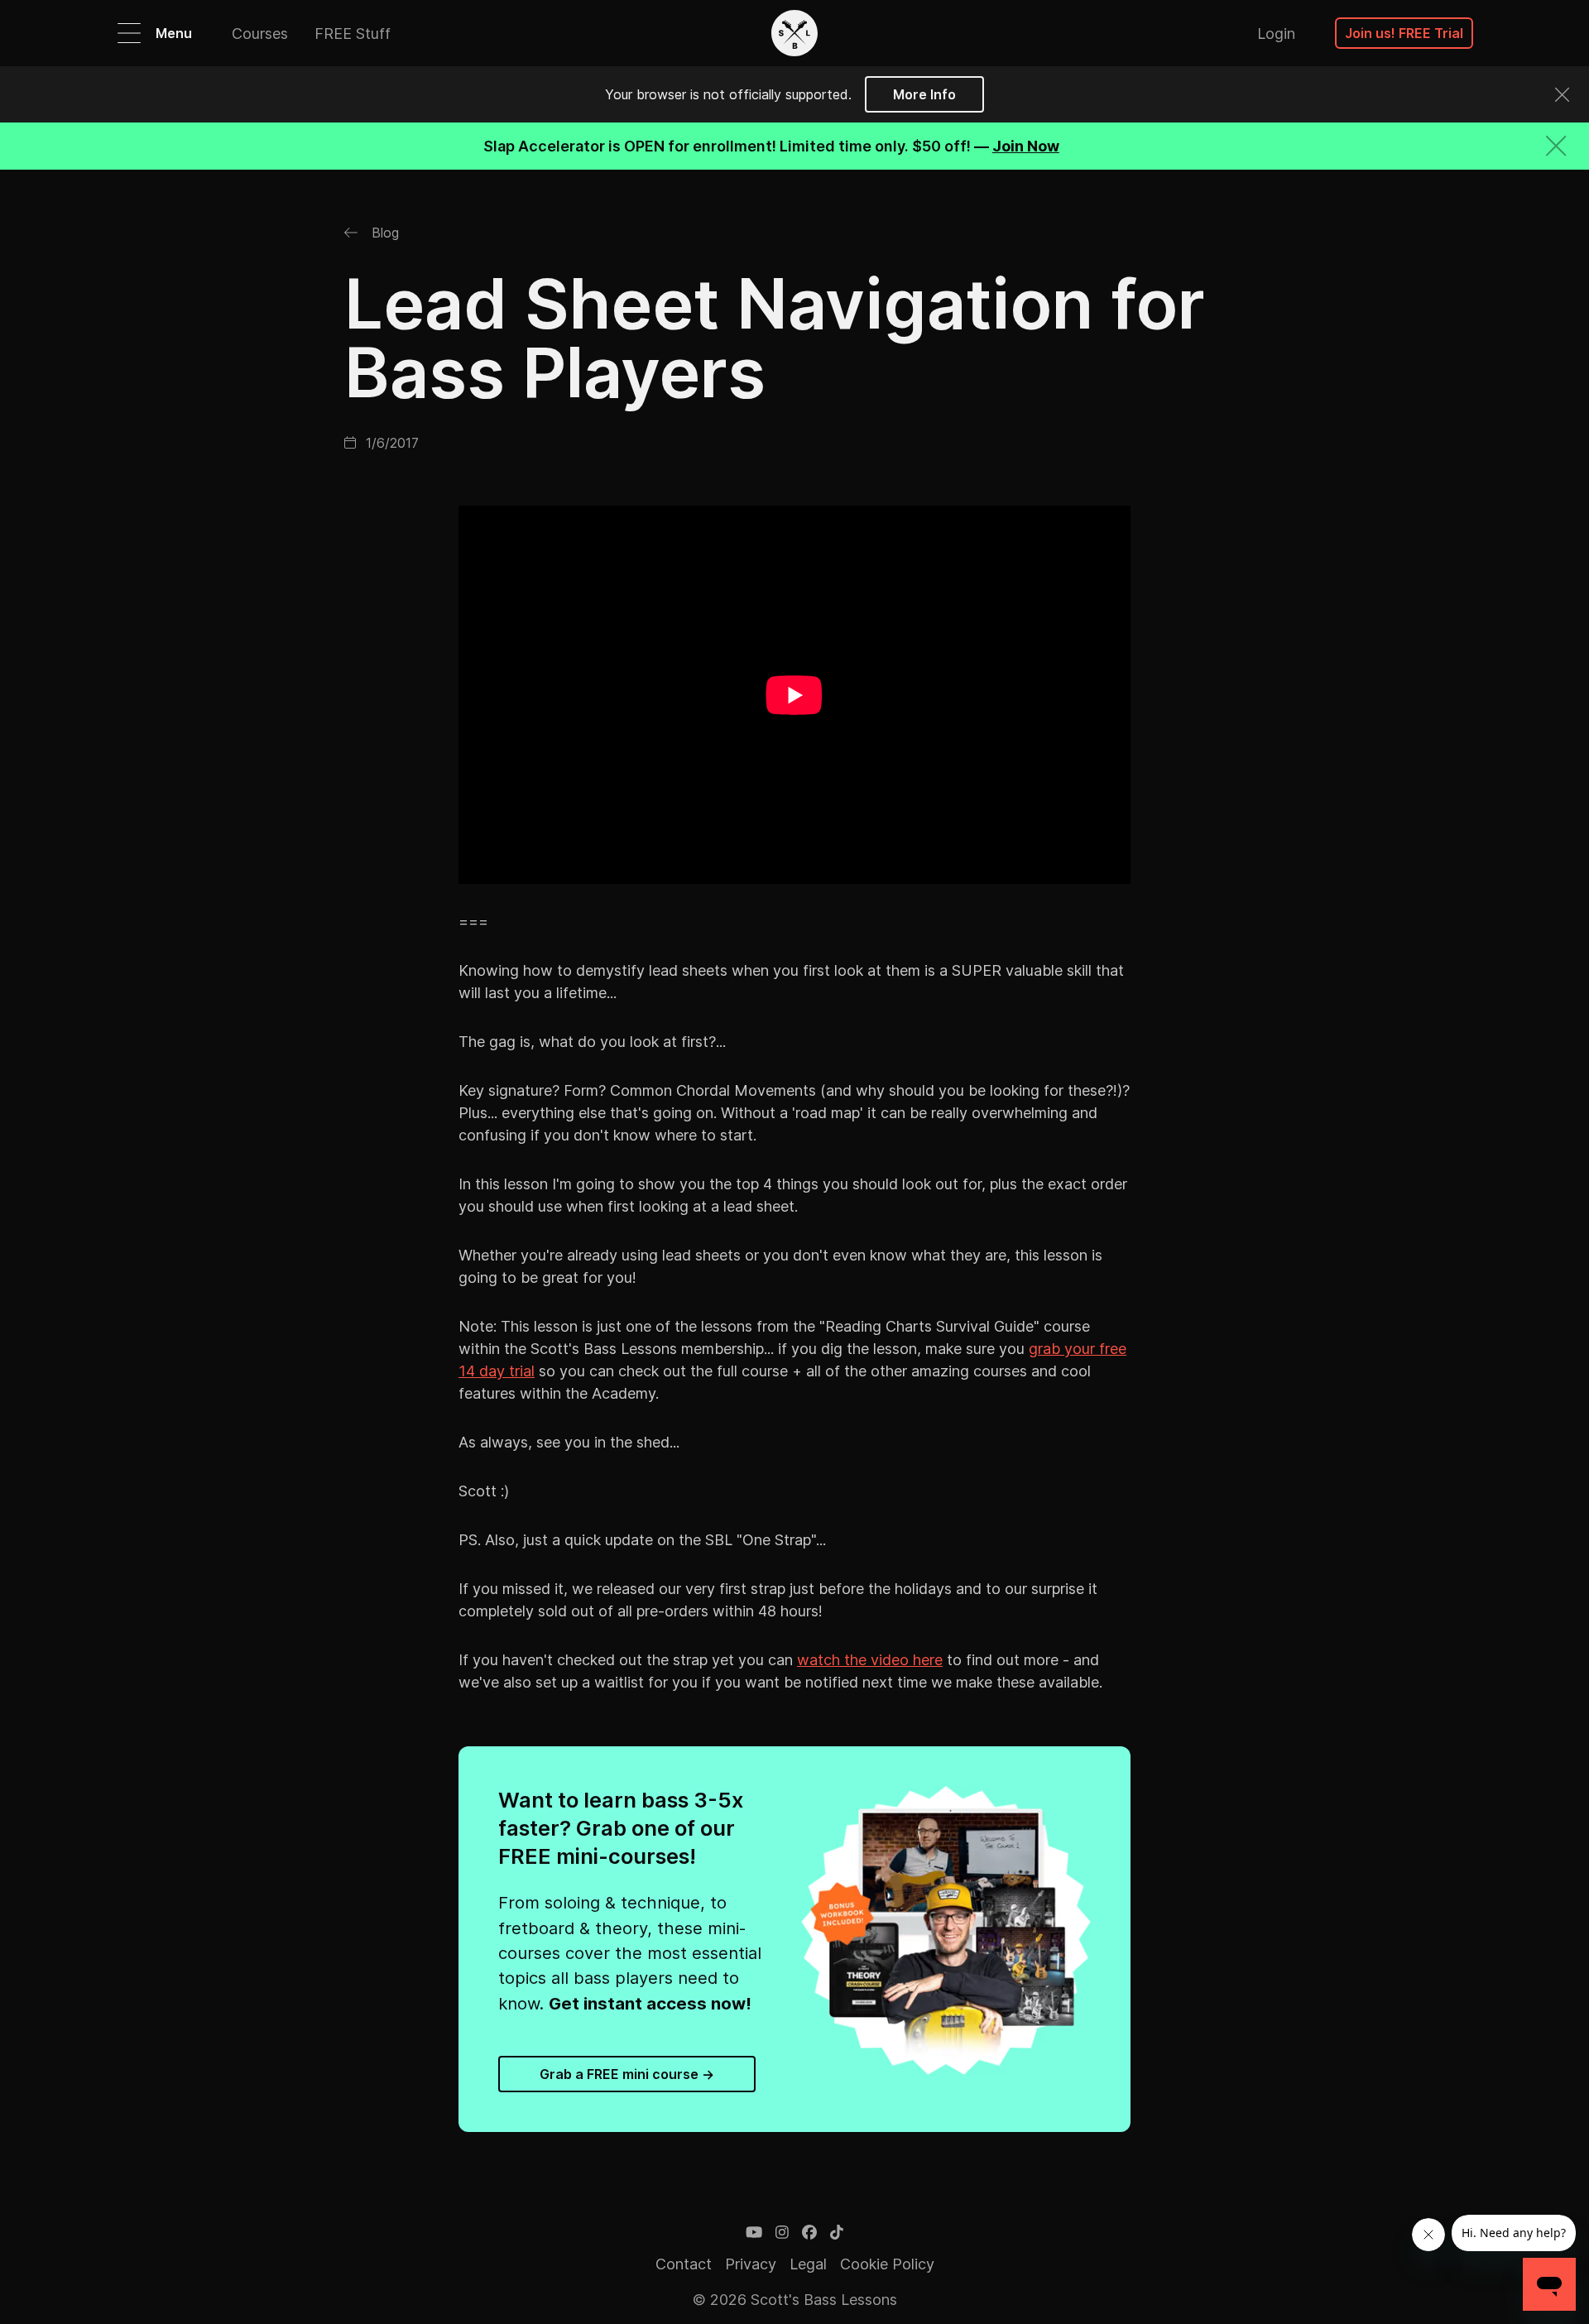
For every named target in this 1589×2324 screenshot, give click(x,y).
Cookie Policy (887, 2264)
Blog (383, 233)
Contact (684, 2264)
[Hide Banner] (1556, 146)
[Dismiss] (1562, 95)
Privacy (751, 2264)
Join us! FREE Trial (1404, 33)
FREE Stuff (353, 34)
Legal (808, 2264)
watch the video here (870, 1660)
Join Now (1026, 146)
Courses (260, 34)
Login (1276, 34)
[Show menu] (129, 33)
